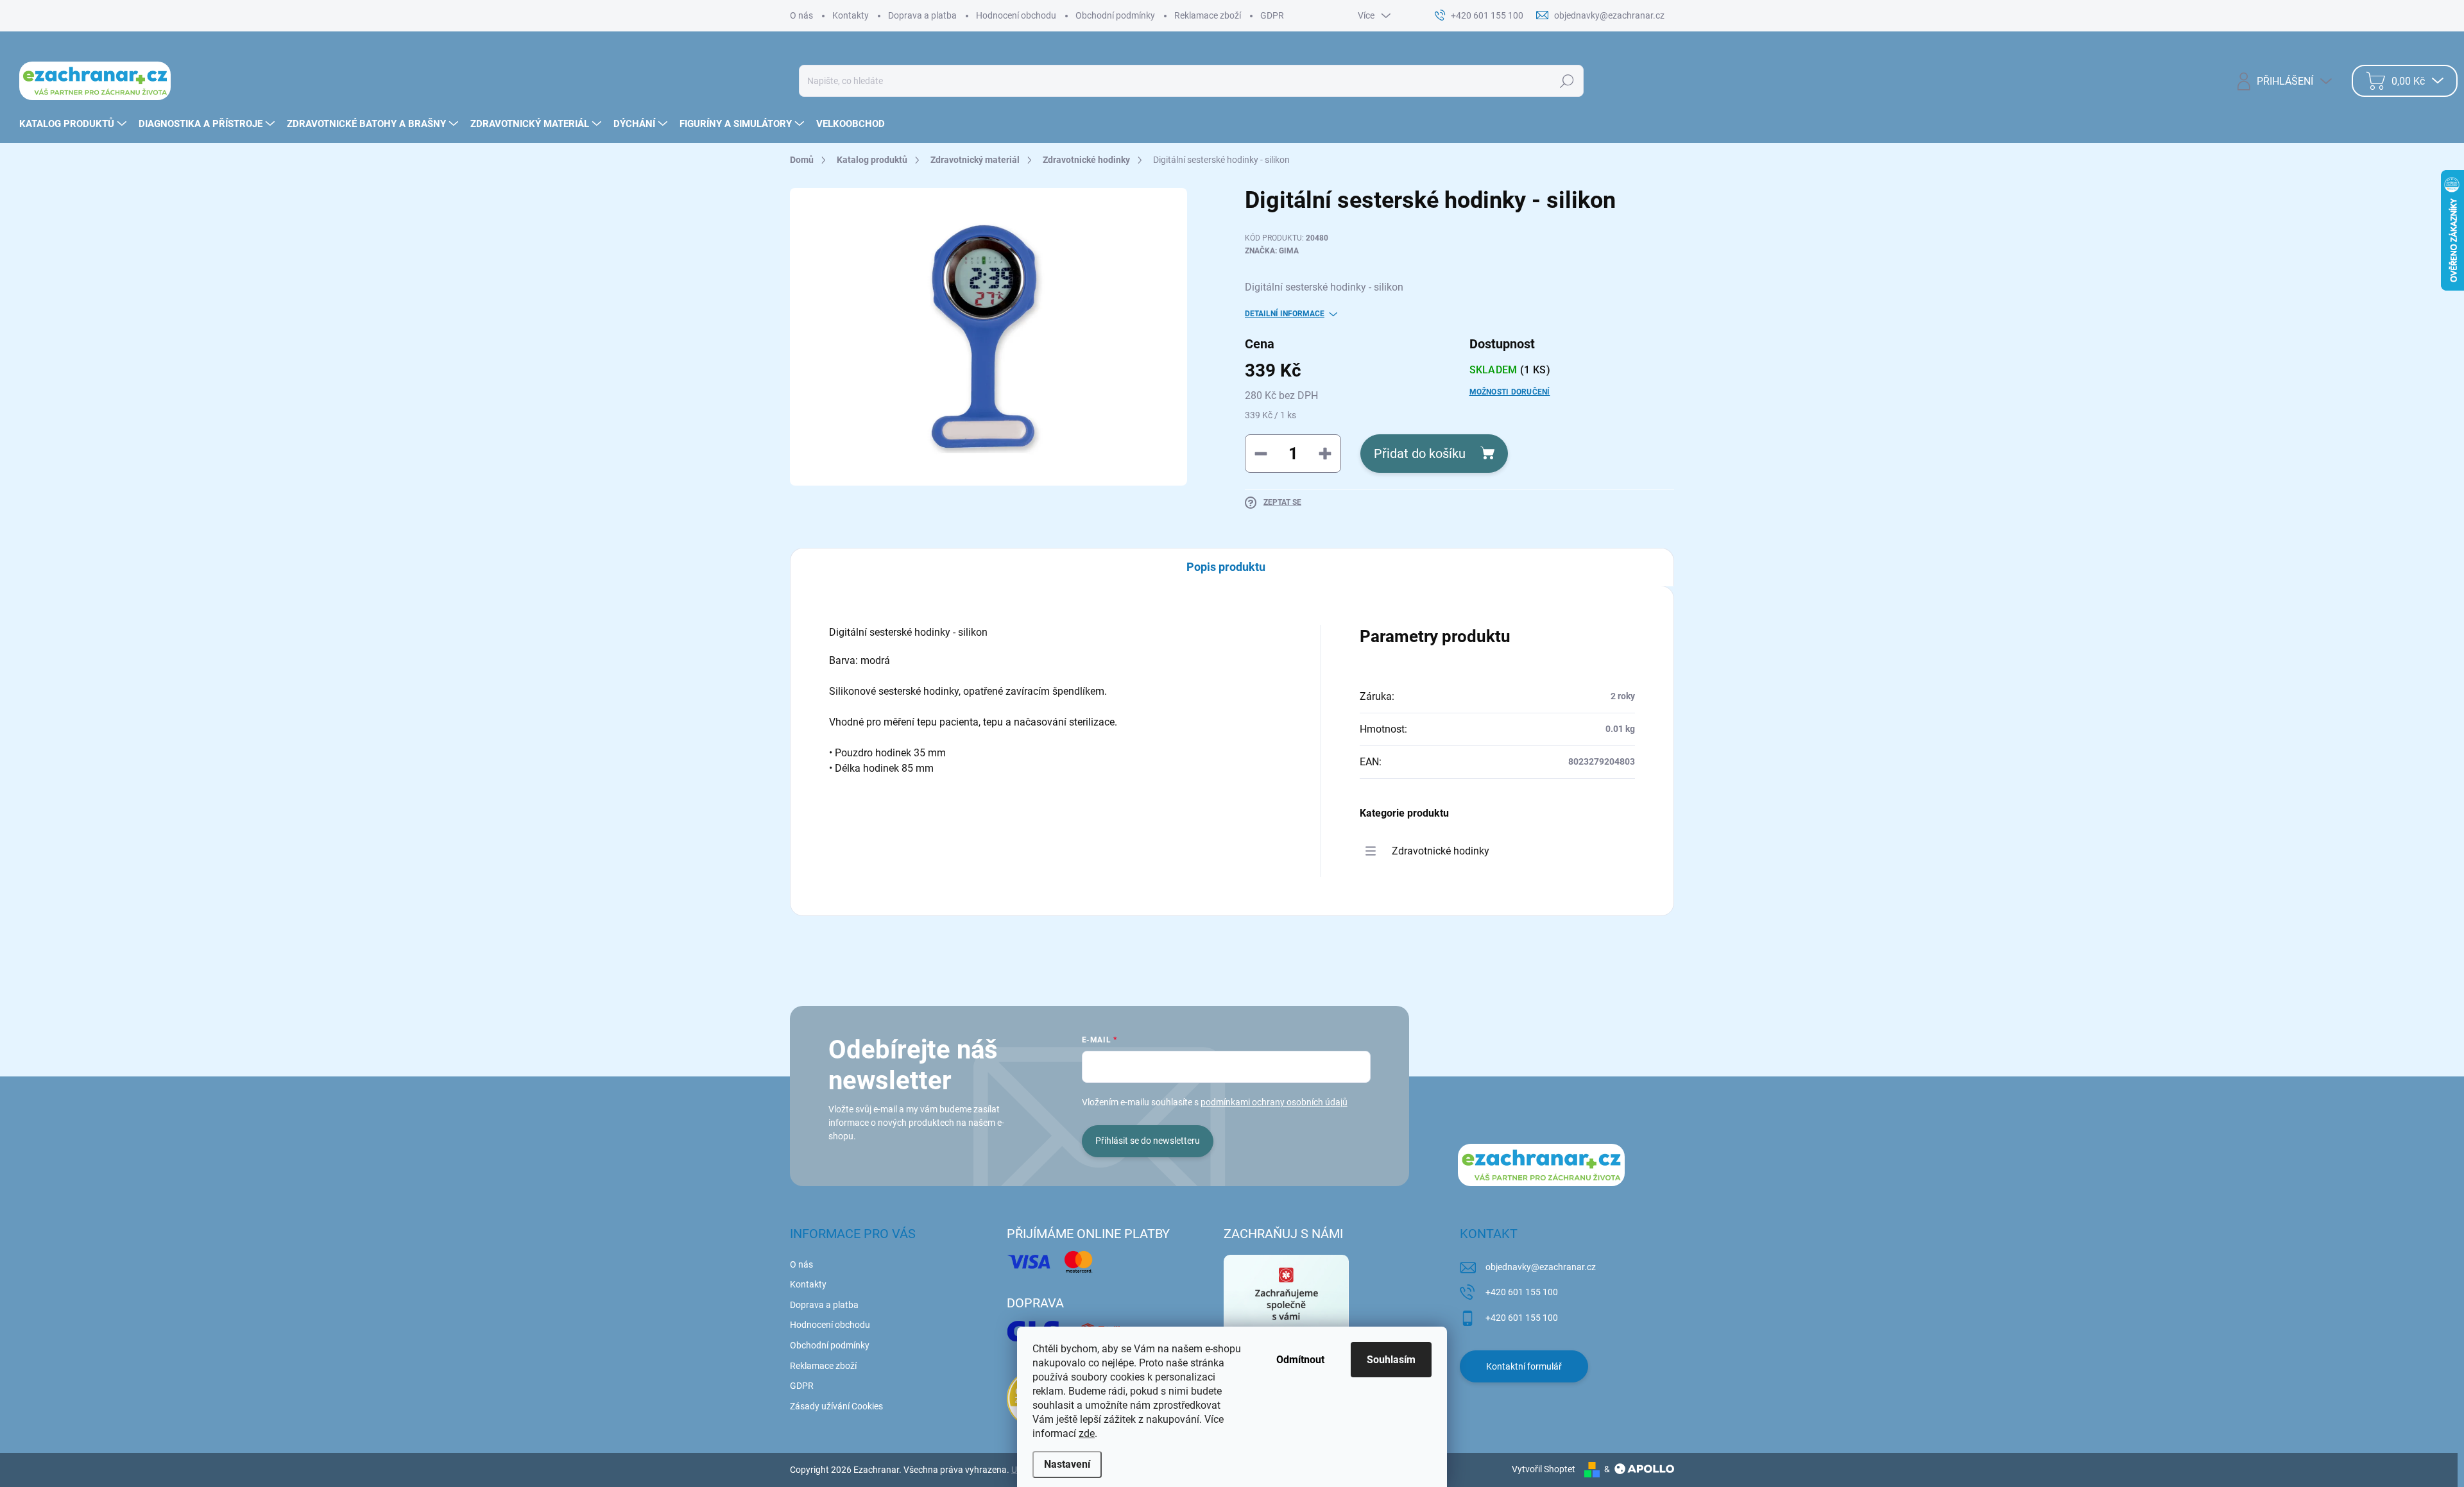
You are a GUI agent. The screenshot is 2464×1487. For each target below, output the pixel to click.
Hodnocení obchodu (1016, 15)
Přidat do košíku (1420, 454)
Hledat (1567, 81)
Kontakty (851, 15)
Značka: (1272, 251)
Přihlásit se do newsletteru (1148, 1141)
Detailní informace (1285, 314)
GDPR (1272, 15)
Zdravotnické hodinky (1441, 851)
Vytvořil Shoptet (1544, 1469)
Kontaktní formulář (1524, 1366)
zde (1087, 1433)
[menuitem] (74, 124)
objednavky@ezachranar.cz (1541, 1267)
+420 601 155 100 (1522, 1292)
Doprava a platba (922, 15)
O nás (801, 15)
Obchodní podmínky (1115, 15)
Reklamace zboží (1208, 15)
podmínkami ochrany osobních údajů (1274, 1102)
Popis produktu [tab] (1226, 567)
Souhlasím (1391, 1360)
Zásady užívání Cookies (836, 1406)
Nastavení (1067, 1464)
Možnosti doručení (1510, 392)
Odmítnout (1300, 1360)
